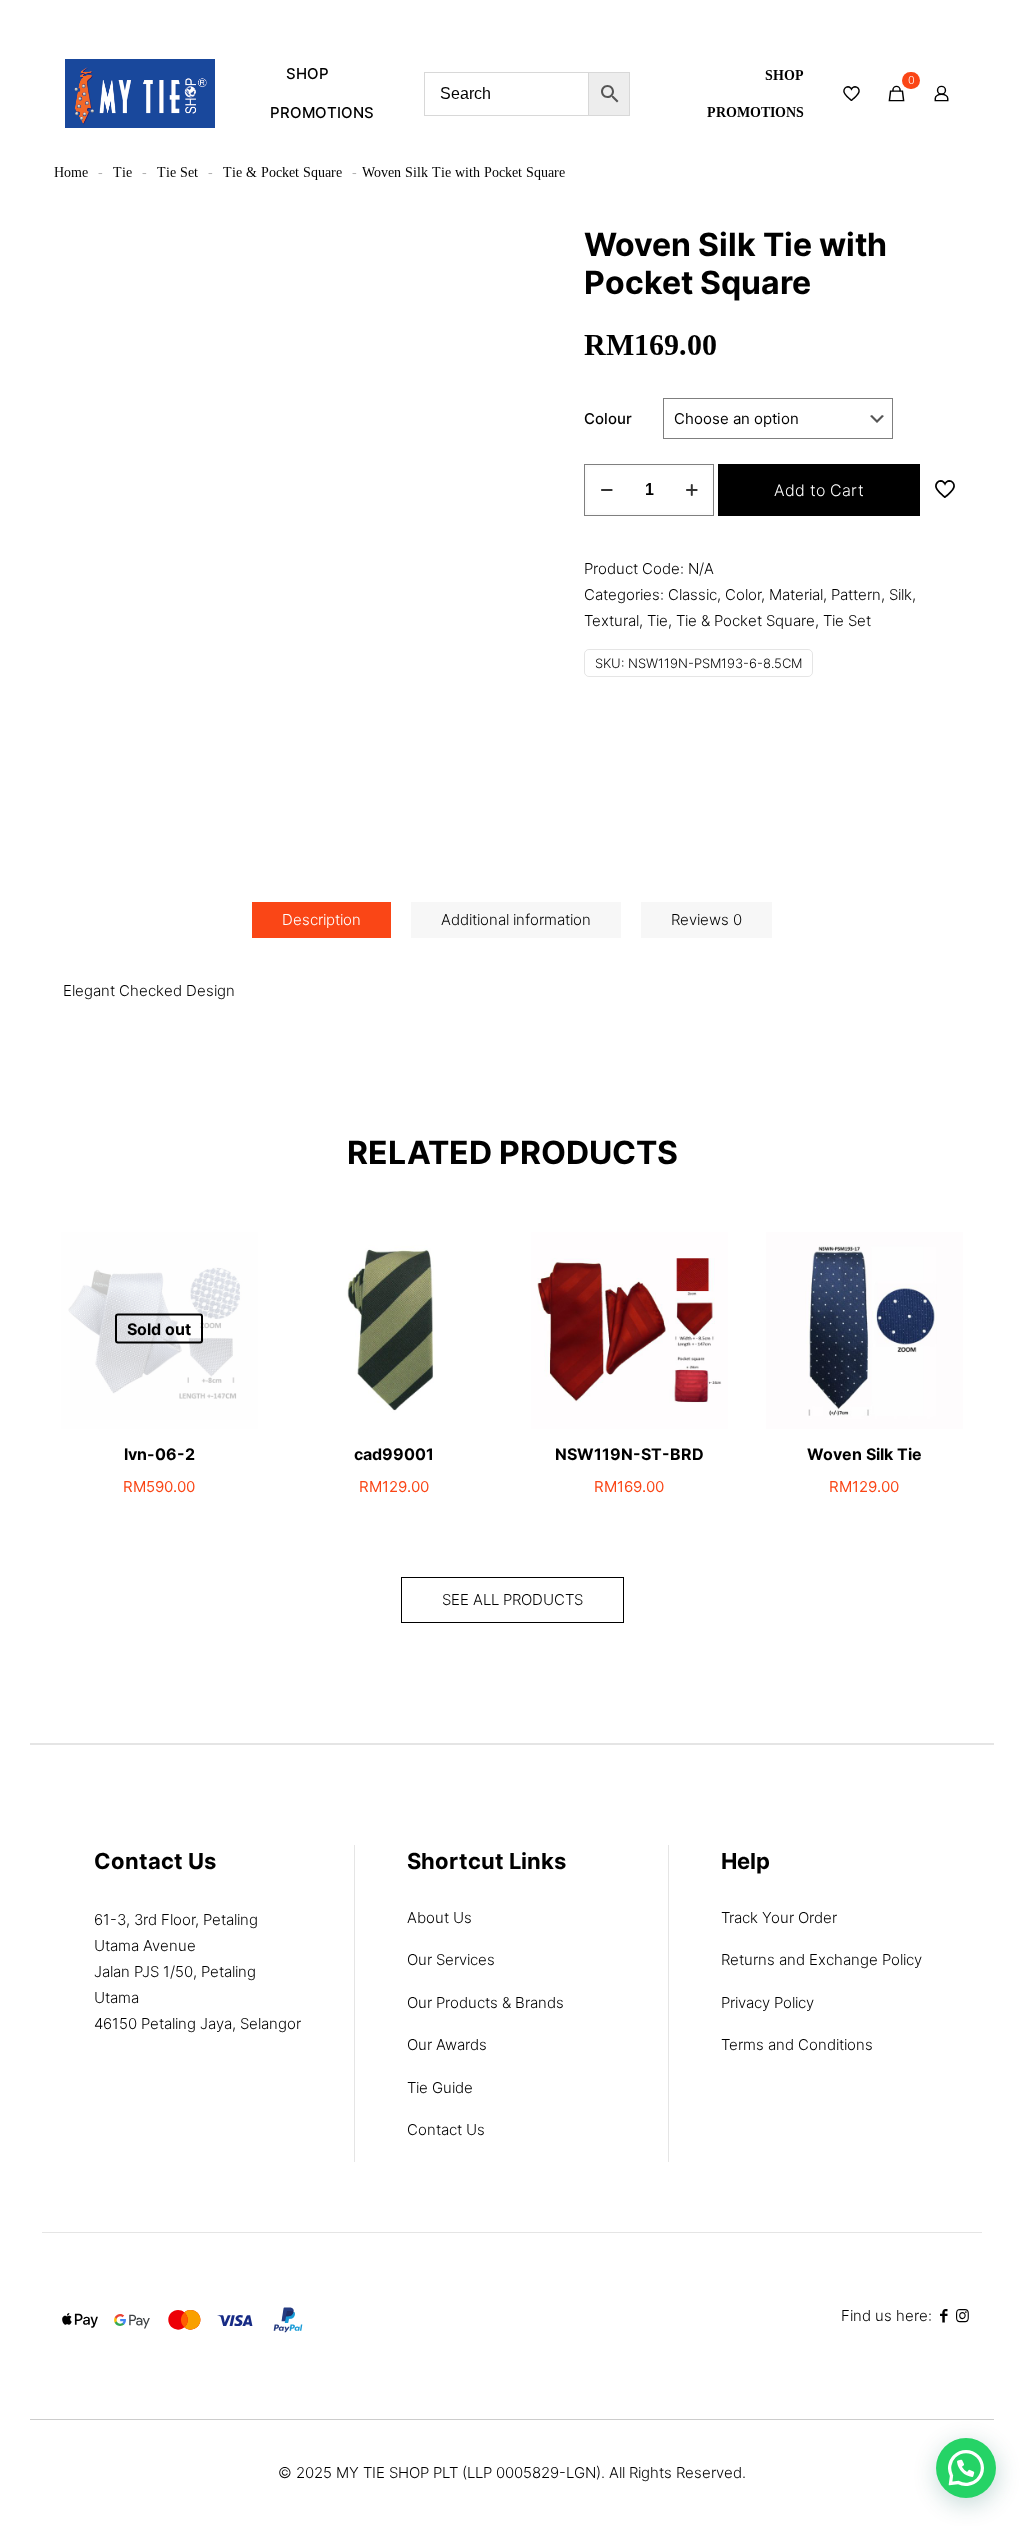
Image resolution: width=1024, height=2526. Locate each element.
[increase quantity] (691, 490)
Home (71, 172)
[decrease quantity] (606, 490)
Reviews (706, 919)
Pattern (856, 594)
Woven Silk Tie (864, 1454)
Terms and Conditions (797, 2044)
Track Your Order (779, 1917)
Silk (900, 594)
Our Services (451, 1959)
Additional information (516, 919)
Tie (122, 172)
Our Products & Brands (485, 2002)
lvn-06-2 (159, 1454)
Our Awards (447, 2044)
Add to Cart (819, 490)
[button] (966, 2468)
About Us (439, 1917)
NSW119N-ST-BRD (629, 1454)
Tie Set (177, 172)
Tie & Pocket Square (282, 172)
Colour (608, 418)
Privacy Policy (767, 2002)
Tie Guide (440, 2087)
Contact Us (446, 2129)
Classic (692, 594)
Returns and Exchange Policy (821, 1959)
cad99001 (394, 1454)
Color (743, 594)
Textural (611, 620)
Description (321, 919)
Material (796, 594)
